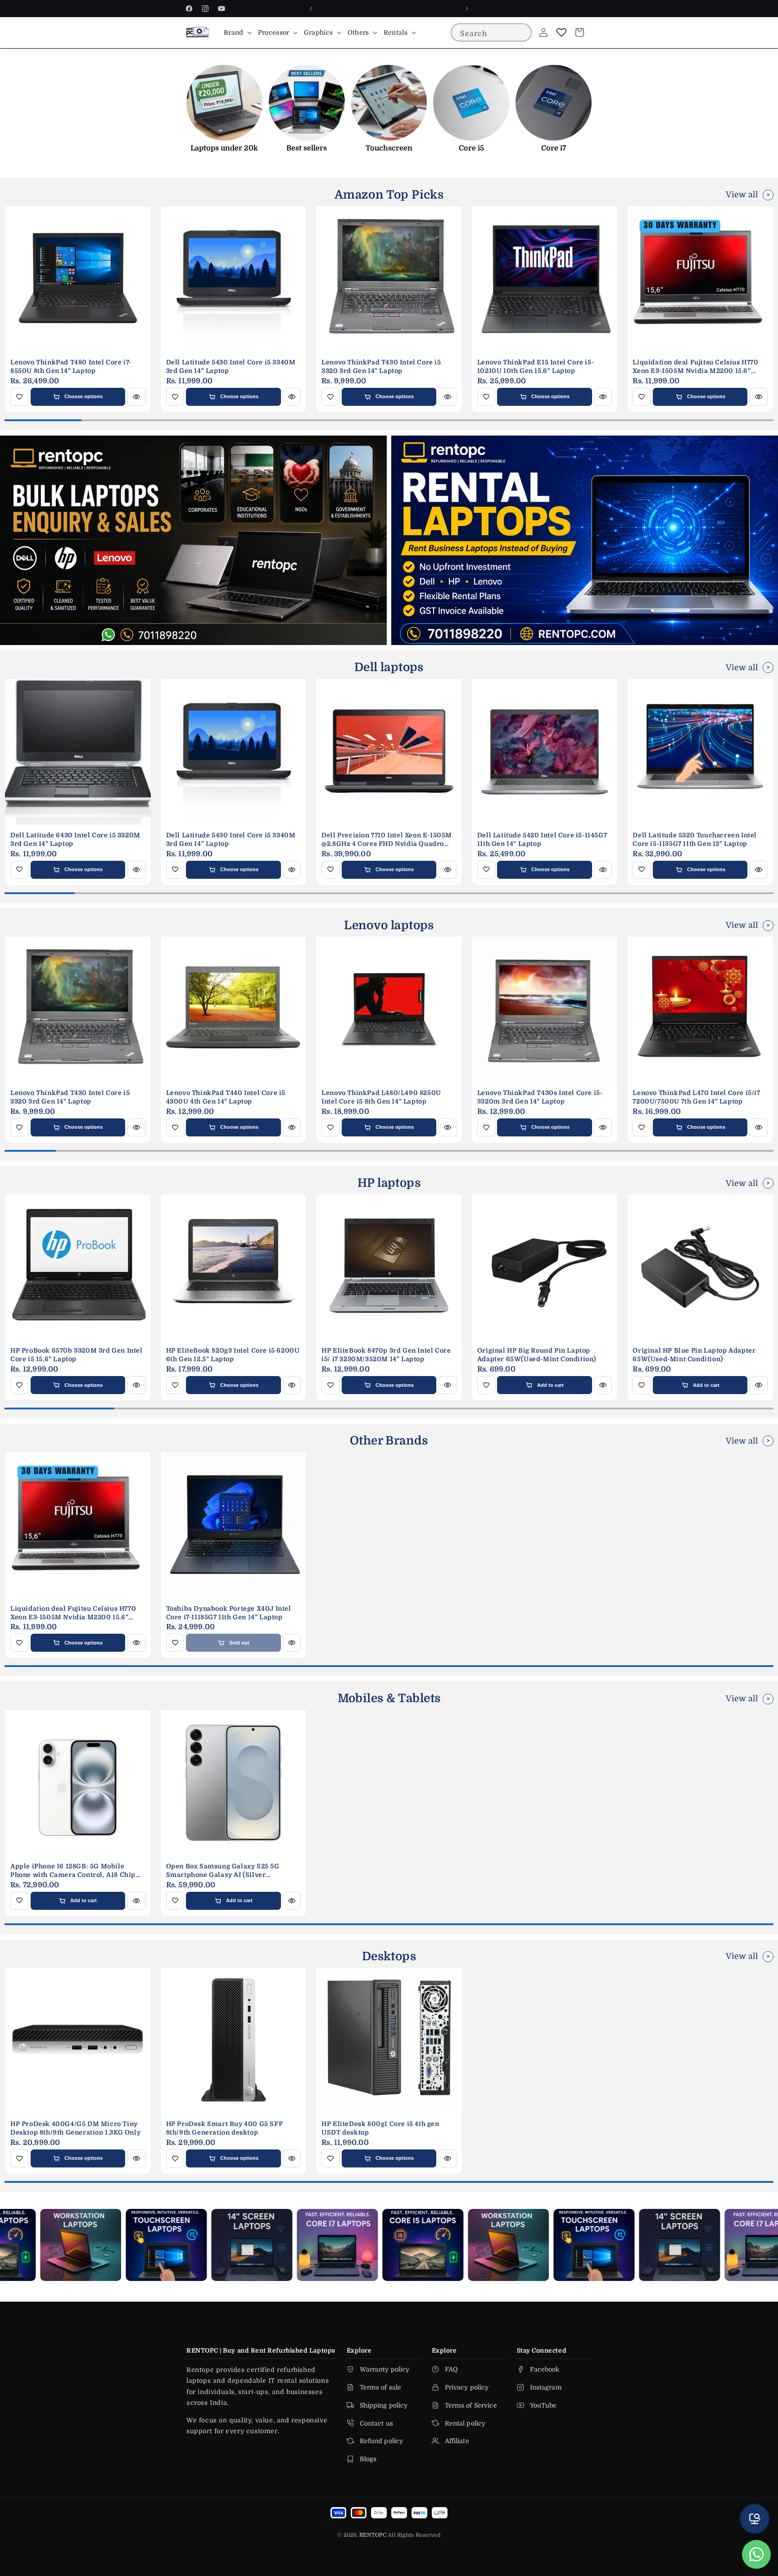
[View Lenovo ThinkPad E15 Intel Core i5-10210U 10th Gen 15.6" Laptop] (545, 279)
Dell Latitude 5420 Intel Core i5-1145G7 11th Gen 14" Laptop (542, 839)
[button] (239, 32)
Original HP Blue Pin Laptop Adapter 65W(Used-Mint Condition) (694, 1355)
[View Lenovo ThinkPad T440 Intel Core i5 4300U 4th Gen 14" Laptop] (234, 1009)
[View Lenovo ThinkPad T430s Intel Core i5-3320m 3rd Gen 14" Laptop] (545, 1009)
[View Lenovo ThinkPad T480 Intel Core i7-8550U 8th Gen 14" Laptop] (78, 279)
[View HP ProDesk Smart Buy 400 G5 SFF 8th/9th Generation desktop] (234, 2041)
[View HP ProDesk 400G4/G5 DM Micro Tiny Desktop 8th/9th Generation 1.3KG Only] (78, 2041)
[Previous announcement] (311, 9)
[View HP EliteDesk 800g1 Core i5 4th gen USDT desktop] (389, 2041)
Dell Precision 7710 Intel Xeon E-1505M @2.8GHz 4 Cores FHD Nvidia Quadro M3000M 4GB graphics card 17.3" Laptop (387, 840)
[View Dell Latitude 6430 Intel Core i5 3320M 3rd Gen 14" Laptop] (78, 752)
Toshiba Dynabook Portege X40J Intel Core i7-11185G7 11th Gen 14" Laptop (229, 1613)
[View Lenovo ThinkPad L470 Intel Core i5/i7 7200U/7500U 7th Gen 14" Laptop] (700, 1009)
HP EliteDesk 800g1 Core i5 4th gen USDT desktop (380, 2128)
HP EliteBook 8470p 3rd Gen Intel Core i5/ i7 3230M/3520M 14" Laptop (386, 1355)
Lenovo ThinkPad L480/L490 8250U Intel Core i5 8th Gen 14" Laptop (381, 1097)
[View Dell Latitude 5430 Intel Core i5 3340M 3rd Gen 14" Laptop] (234, 279)
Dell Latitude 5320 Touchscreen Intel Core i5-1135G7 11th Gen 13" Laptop (695, 839)
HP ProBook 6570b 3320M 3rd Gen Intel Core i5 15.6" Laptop (77, 1355)
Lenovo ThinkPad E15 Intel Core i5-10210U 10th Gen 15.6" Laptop (536, 366)
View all (748, 195)
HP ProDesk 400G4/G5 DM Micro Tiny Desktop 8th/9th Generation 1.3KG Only (75, 2128)
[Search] (521, 34)
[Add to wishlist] (19, 397)
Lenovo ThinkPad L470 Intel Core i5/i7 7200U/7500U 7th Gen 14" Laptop (696, 1097)
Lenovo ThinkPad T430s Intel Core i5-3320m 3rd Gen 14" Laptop (540, 1097)
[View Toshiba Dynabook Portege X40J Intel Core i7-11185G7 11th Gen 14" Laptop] (234, 1525)
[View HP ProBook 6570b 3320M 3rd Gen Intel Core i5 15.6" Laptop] (78, 1268)
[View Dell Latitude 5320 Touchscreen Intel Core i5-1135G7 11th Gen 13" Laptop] (700, 752)
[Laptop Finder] (755, 2519)
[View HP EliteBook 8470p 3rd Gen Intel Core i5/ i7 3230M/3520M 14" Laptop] (389, 1268)
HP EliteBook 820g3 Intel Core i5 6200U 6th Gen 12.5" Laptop (233, 1355)
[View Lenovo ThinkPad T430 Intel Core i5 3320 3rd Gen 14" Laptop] (389, 279)
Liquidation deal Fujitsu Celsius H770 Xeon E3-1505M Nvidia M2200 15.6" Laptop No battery (695, 367)
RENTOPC (373, 2535)
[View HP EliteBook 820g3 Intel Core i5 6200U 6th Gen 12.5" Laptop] (234, 1268)
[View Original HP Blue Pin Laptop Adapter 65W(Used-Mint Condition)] (700, 1268)
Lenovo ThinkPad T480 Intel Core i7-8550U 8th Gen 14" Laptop (71, 366)
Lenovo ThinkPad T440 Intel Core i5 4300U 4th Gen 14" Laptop (226, 1097)
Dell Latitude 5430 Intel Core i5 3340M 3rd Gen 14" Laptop (231, 366)
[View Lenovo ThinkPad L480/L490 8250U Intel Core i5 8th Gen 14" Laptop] (389, 1009)
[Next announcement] (467, 9)
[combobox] (491, 32)
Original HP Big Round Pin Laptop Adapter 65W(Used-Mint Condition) (537, 1355)
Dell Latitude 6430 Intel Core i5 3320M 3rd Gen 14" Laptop (75, 839)
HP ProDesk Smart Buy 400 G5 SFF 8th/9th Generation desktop (225, 2128)
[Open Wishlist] (561, 32)
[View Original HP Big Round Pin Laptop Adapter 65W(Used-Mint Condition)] (545, 1268)
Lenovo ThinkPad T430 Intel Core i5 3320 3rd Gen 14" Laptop (381, 366)
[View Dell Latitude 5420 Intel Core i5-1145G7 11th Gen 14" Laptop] (545, 752)
